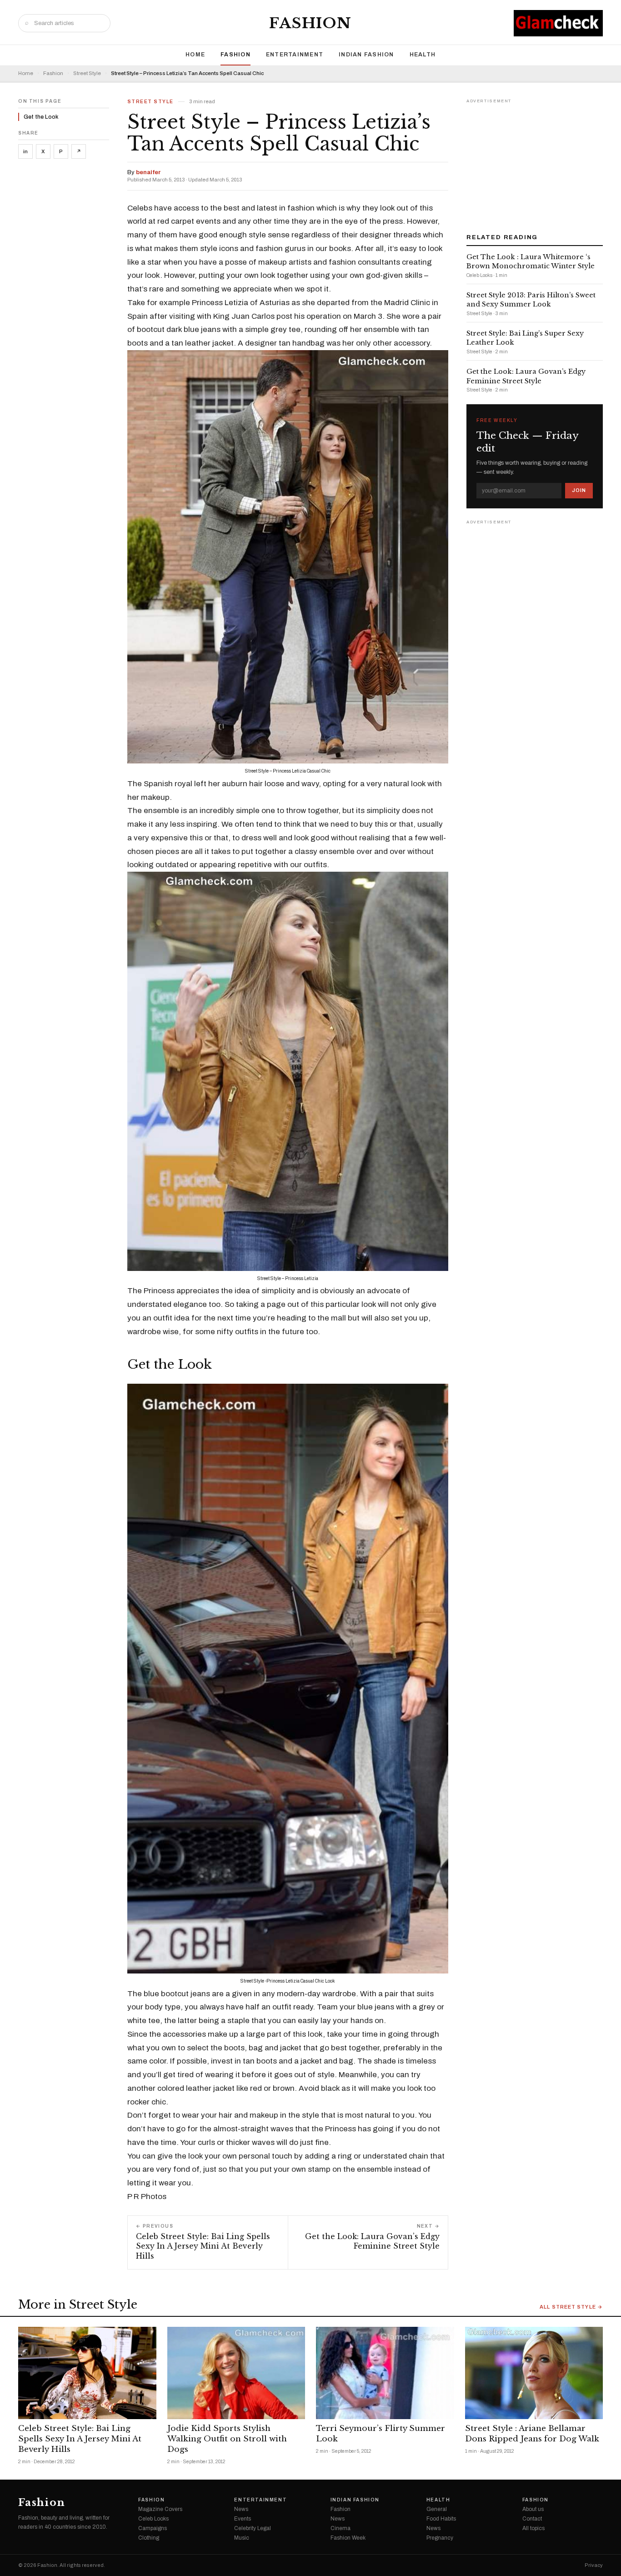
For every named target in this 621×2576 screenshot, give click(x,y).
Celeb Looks (153, 2519)
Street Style (87, 73)
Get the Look (41, 117)
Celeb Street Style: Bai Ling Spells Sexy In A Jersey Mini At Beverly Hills (80, 2439)
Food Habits (441, 2519)
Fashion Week (348, 2538)
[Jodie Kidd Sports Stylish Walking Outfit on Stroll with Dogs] (236, 2373)
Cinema (341, 2528)
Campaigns (153, 2528)
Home (195, 55)
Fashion (310, 23)
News (241, 2509)
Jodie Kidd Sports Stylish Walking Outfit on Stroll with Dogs (227, 2439)
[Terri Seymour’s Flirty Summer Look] (385, 2373)
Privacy (594, 2565)
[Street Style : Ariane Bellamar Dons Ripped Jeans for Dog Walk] (534, 2373)
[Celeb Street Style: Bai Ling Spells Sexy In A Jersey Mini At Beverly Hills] (87, 2373)
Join (579, 490)
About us (533, 2509)
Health (423, 55)
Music (242, 2538)
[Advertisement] (535, 163)
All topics (533, 2528)
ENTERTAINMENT (295, 55)
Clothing (149, 2538)
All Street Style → (571, 2307)
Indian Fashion (366, 55)
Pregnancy (440, 2538)
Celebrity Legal (253, 2528)
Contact (532, 2519)
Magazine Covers (160, 2509)
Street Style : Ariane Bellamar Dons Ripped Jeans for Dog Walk (532, 2434)
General (437, 2509)
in (25, 151)
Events (243, 2519)
